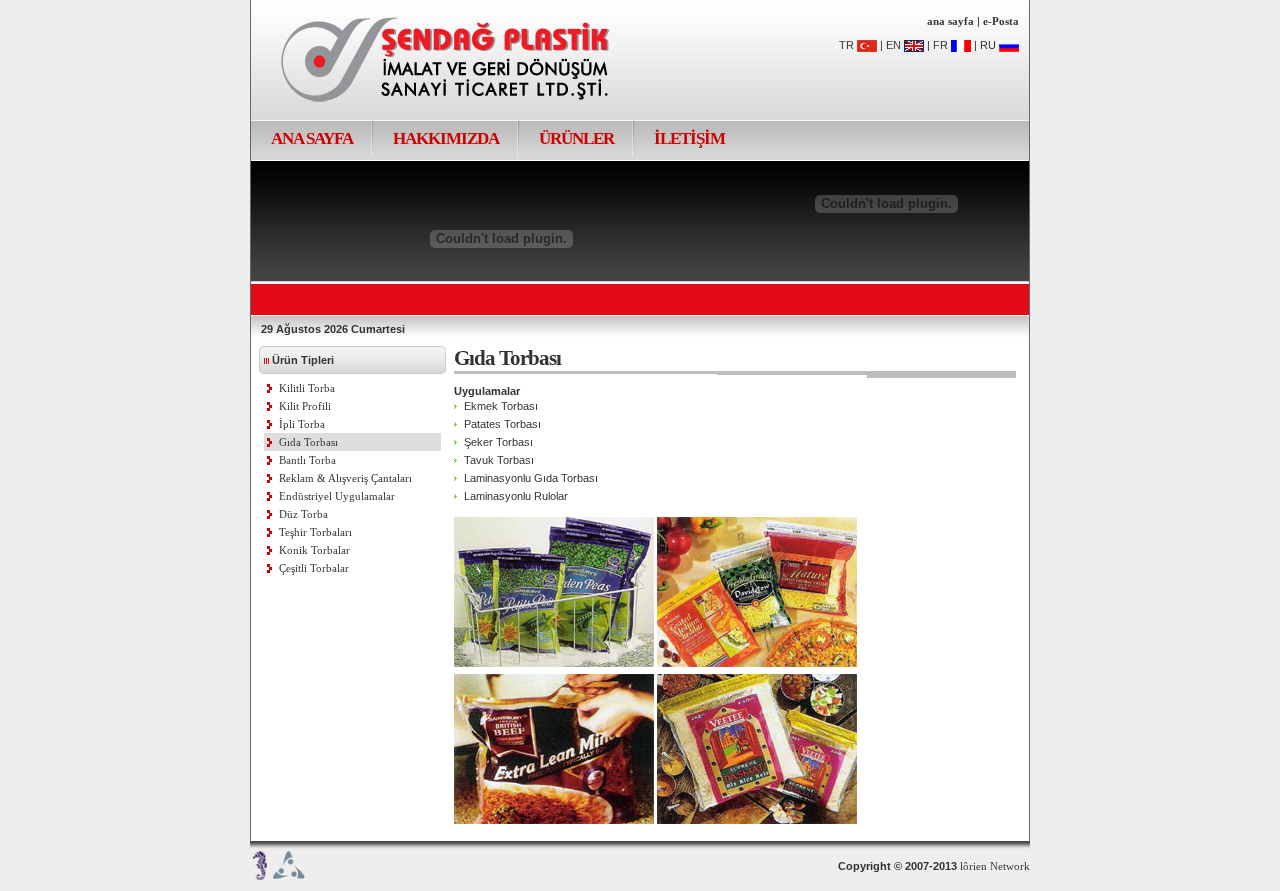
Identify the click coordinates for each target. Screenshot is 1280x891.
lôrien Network (995, 866)
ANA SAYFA (312, 138)
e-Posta (1001, 21)
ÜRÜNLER (576, 138)
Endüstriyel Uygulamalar (337, 496)
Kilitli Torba (307, 388)
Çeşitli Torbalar (314, 568)
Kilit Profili (305, 406)
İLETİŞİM (689, 138)
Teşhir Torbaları (315, 532)
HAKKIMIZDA (446, 138)
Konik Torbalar (314, 550)
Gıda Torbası (308, 442)
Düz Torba (303, 514)
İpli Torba (302, 424)
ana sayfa (950, 21)
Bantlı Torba (307, 460)
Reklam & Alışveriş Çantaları (345, 478)
